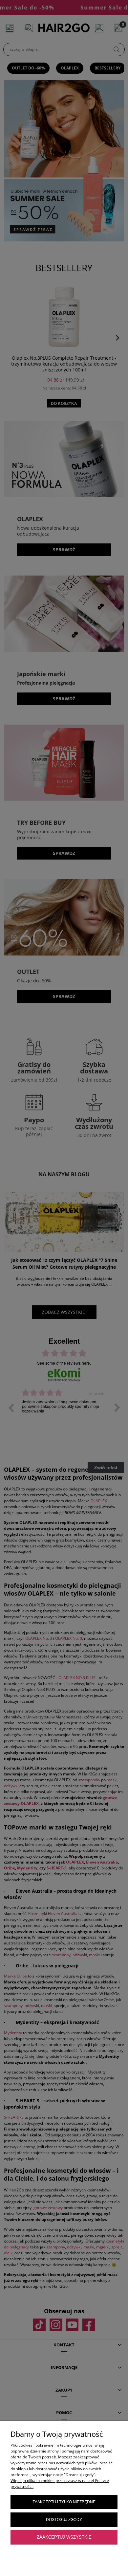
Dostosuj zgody (64, 2520)
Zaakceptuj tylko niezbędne (64, 2502)
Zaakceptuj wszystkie (64, 2537)
